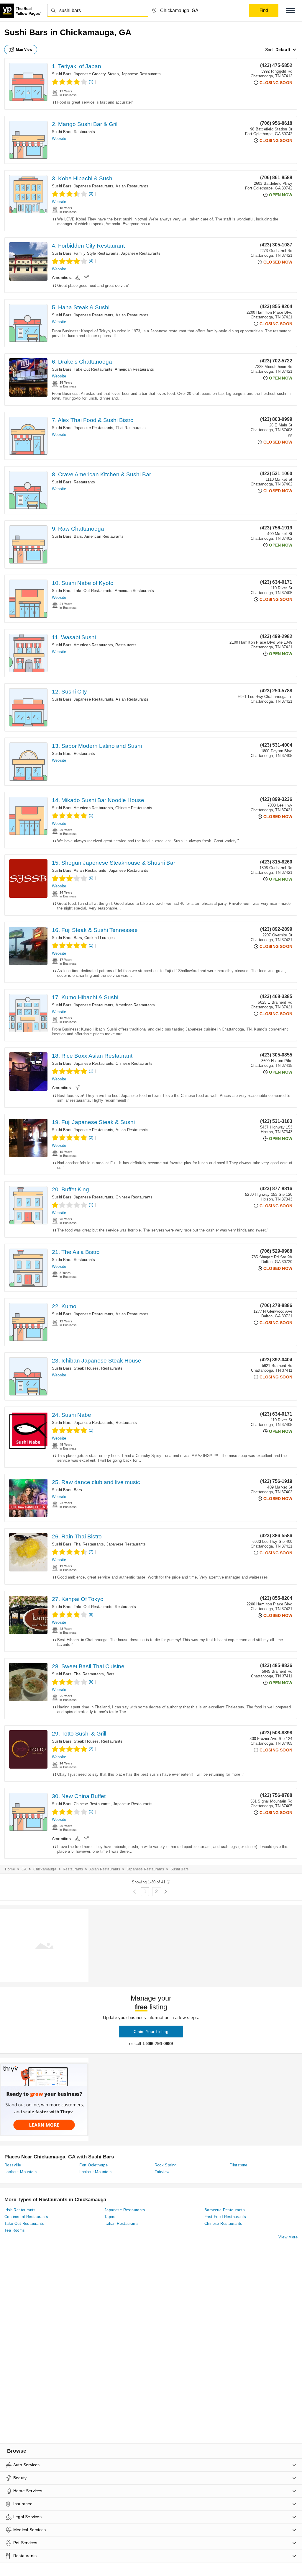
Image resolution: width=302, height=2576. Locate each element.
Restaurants (84, 132)
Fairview (162, 2172)
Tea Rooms (15, 2230)
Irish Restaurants (20, 2210)
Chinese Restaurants (134, 808)
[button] (290, 10)
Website (59, 139)
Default (283, 50)
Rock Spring (166, 2165)
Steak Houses (86, 1368)
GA (24, 1869)
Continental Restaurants (26, 2217)
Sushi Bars (62, 74)
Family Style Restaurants (96, 253)
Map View (24, 50)
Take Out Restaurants (93, 369)
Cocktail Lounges (100, 938)
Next (166, 1892)
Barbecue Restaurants (225, 2210)
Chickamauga (45, 1869)
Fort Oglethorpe (93, 2165)
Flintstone (238, 2165)
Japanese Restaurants (141, 74)
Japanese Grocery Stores (96, 74)
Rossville (13, 2165)
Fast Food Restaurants (225, 2217)
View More (288, 2237)
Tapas (110, 2217)
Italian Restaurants (122, 2223)
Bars (78, 536)
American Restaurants (134, 369)
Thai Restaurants (131, 428)
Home (10, 1869)
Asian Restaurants (132, 186)
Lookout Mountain (20, 2172)
